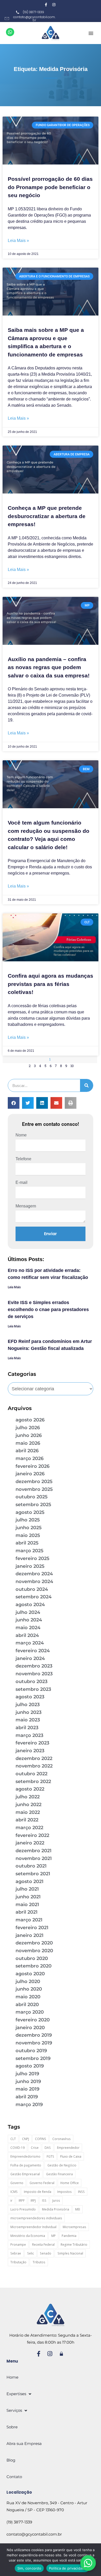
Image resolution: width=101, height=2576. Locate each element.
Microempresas (74, 2227)
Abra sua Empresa (24, 2443)
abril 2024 (27, 1635)
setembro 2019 (33, 2058)
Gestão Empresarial (25, 2174)
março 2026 (30, 1458)
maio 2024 (28, 1628)
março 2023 (29, 1735)
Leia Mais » (18, 241)
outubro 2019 (31, 2051)
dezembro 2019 (34, 2035)
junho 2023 (28, 1712)
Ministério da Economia (28, 2236)
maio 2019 (27, 2089)
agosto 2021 (30, 1881)
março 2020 (30, 2012)
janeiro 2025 (30, 1566)
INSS (81, 2192)
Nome (21, 1135)
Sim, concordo (29, 2568)
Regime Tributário (74, 2245)
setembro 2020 (34, 1966)
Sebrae (16, 2253)
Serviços (14, 2410)
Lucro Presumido (23, 2209)
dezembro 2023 (34, 1666)
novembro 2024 (34, 1582)
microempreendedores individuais (36, 2218)
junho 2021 (28, 1897)
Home (12, 2377)
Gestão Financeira (59, 2174)
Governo (17, 2183)
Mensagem (26, 1206)
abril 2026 (27, 1451)
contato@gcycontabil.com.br (34, 2534)
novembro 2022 (34, 1766)
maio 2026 (28, 1443)
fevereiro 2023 (32, 1743)
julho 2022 (28, 1797)
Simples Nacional (70, 2253)
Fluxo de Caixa (71, 2156)
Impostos (64, 2192)
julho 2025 (28, 1520)
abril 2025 (27, 1543)
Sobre (12, 2427)
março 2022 (29, 1828)
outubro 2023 (31, 1681)
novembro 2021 (34, 1858)
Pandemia (69, 2236)
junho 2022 (28, 1805)
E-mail (21, 1182)
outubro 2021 (31, 1866)
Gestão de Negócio (62, 2165)
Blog (11, 2460)
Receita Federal (43, 2245)
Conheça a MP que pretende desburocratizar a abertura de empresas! (47, 516)
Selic (31, 2253)
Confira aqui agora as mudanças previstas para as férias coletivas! (51, 984)
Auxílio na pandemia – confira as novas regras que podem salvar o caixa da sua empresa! (49, 667)
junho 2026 (29, 1435)
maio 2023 (28, 1720)
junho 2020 (29, 1989)
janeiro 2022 (30, 1843)
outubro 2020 (32, 1958)
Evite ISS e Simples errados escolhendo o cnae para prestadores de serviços (48, 1310)
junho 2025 (29, 1528)
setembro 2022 (33, 1781)
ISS (44, 2201)
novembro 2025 (34, 1489)
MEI (78, 2209)
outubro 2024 (32, 1589)
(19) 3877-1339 (19, 2522)
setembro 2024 (34, 1597)
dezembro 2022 (34, 1758)
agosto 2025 (30, 1512)
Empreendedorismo (25, 2156)
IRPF (22, 2201)
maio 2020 (28, 1997)
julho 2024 (28, 1612)
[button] (91, 33)
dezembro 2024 (34, 1574)
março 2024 (30, 1643)
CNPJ (26, 2139)
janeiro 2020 (30, 2028)
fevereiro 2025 (33, 1558)
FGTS (50, 2156)
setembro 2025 (33, 1505)
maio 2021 (27, 1905)
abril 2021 (27, 1912)
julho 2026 (28, 1428)
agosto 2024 (30, 1605)
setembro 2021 (33, 1874)
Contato (14, 2477)
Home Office (70, 2183)
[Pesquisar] (86, 1085)
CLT (13, 2139)
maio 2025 (28, 1535)
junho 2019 (28, 2081)
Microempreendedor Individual (33, 2227)
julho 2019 (27, 2074)
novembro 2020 (34, 1951)
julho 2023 (28, 1705)
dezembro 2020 (34, 1943)
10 (72, 1066)
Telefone (23, 1159)
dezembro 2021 (34, 1851)
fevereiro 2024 (33, 1651)
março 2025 (30, 1551)
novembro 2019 (34, 2043)
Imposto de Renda (38, 2192)
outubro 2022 (31, 1774)
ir (11, 2201)
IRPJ (33, 2201)
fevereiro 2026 (33, 1466)
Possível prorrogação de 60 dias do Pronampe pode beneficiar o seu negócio (50, 187)
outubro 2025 (32, 1497)
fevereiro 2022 (32, 1835)
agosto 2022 (30, 1789)
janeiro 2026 (30, 1474)
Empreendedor (68, 2148)
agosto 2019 (30, 2066)
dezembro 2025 (34, 1482)
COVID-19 (17, 2148)
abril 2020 (27, 2005)
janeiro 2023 (30, 1751)
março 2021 (29, 1920)
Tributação (18, 2262)
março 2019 (29, 2105)
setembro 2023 (33, 1689)
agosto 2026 (30, 1420)
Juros (56, 2201)
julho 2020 (28, 1981)
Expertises (16, 2394)
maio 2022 (28, 1812)
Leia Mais (14, 1287)
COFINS (41, 2139)
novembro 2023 (34, 1674)
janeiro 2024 (30, 1658)
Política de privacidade (68, 2568)
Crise (35, 2148)
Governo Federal (42, 2183)
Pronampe (18, 2245)
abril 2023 (27, 1728)
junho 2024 (29, 1620)
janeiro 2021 (30, 1935)
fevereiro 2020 (33, 2020)
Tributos (39, 2262)
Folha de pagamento (26, 2165)
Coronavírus (62, 2139)
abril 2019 (27, 2097)
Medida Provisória (56, 2209)
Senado (46, 2253)
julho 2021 (27, 1889)
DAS (48, 2148)
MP (53, 2236)
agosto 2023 (30, 1697)
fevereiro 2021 (32, 1928)
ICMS (14, 2192)
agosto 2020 (30, 1974)
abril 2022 (27, 1820)
